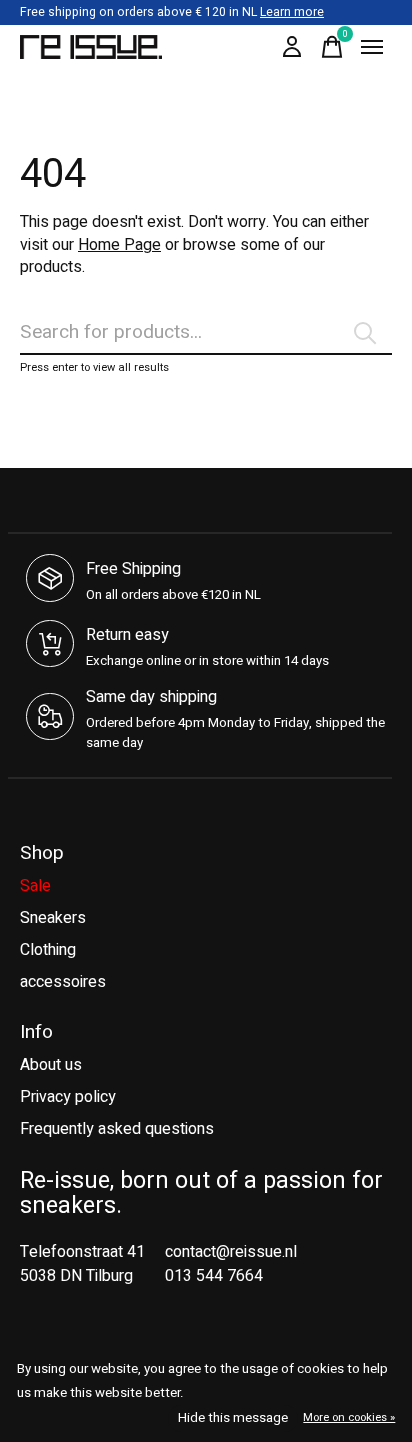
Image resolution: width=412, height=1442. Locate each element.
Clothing (48, 950)
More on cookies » (349, 1417)
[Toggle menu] (372, 47)
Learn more (292, 12)
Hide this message (233, 1418)
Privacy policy (68, 1097)
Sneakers (53, 918)
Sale (35, 886)
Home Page (119, 245)
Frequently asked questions (117, 1129)
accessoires (63, 982)
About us (51, 1065)
